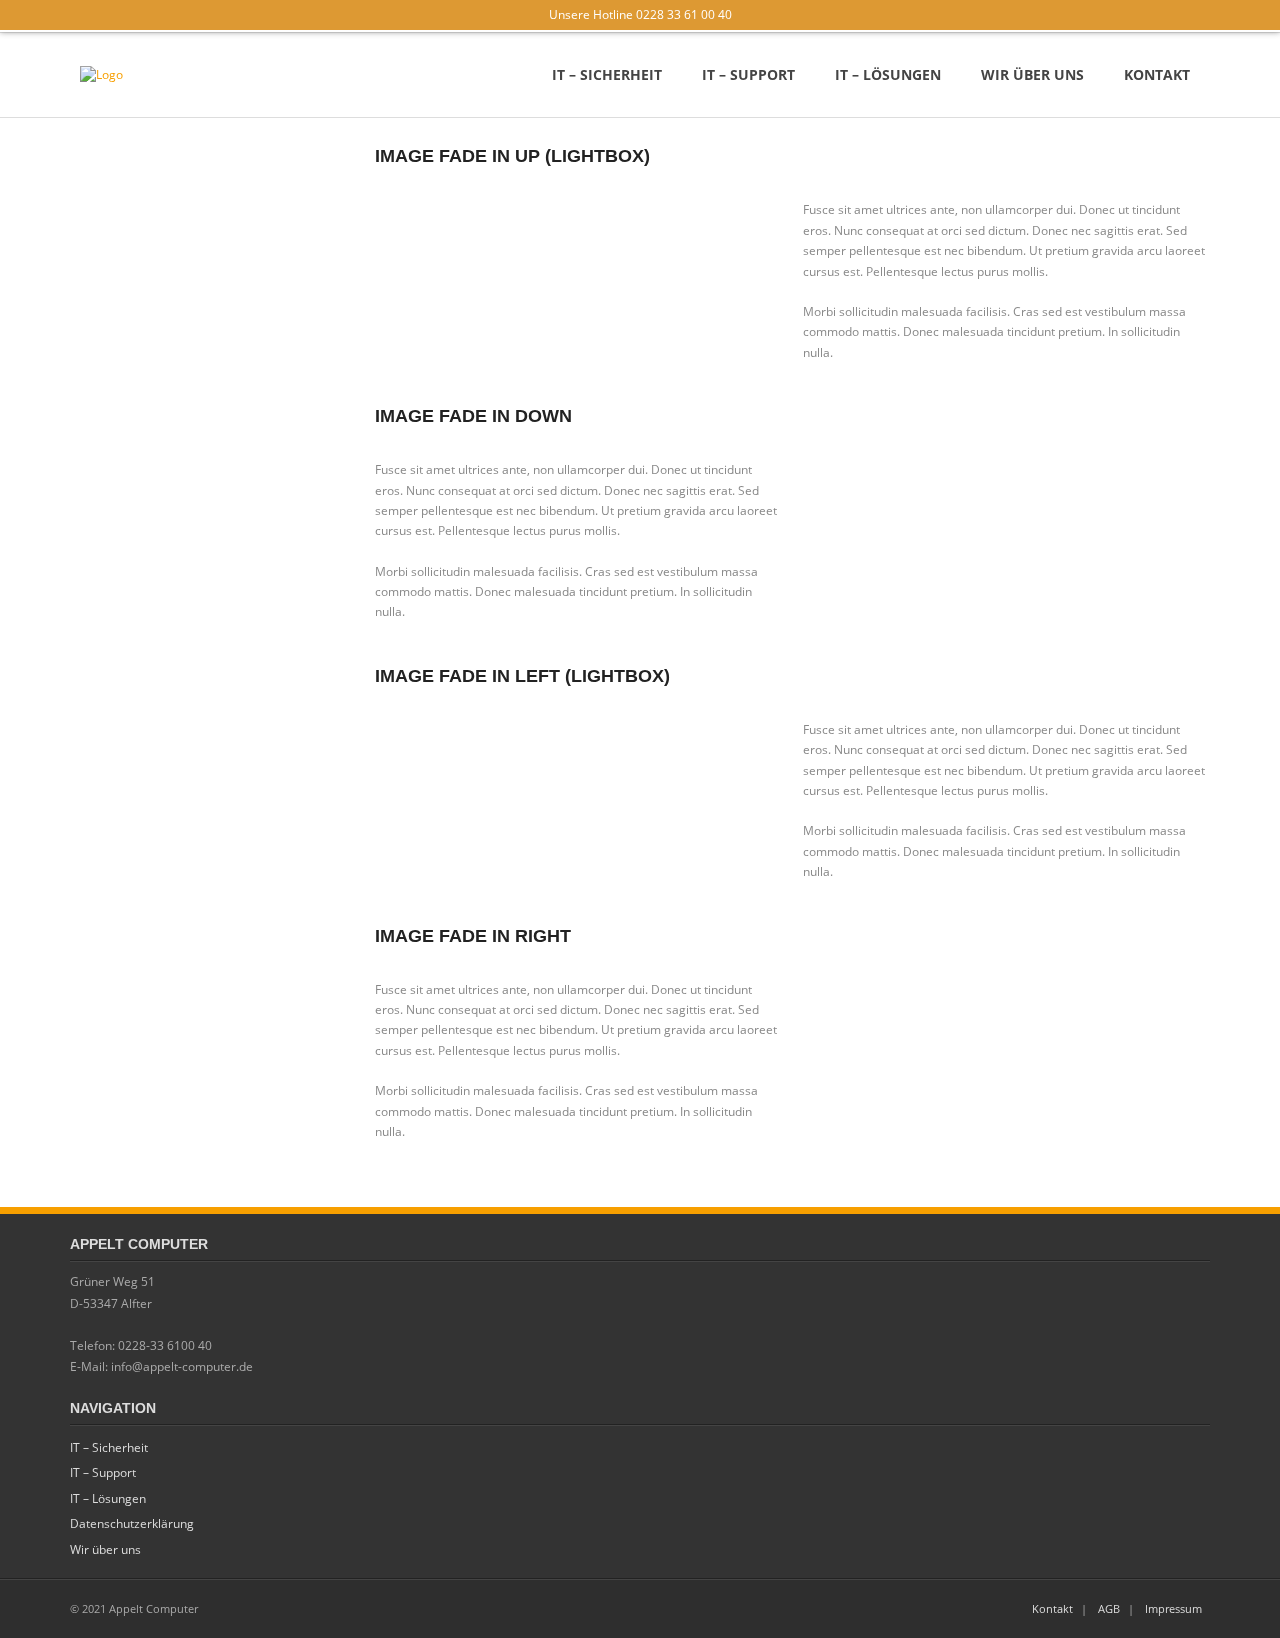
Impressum (1173, 1608)
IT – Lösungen (108, 1498)
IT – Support (103, 1472)
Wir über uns (105, 1549)
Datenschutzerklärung (132, 1523)
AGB (1109, 1608)
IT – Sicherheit (109, 1447)
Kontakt (1052, 1608)
